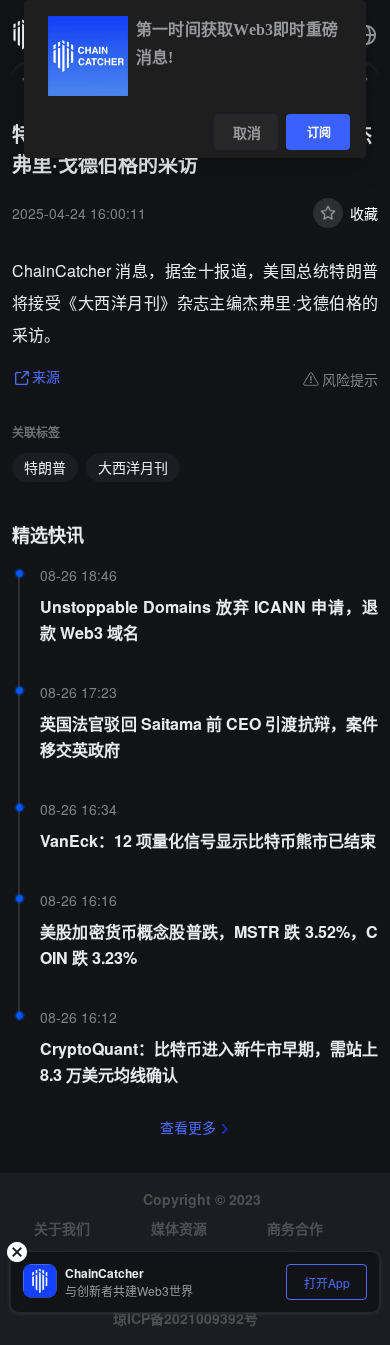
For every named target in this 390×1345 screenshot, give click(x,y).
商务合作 (295, 1228)
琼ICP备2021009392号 (185, 1318)
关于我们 (62, 1228)
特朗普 (45, 467)
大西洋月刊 (133, 467)
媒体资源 (179, 1228)
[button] (366, 35)
